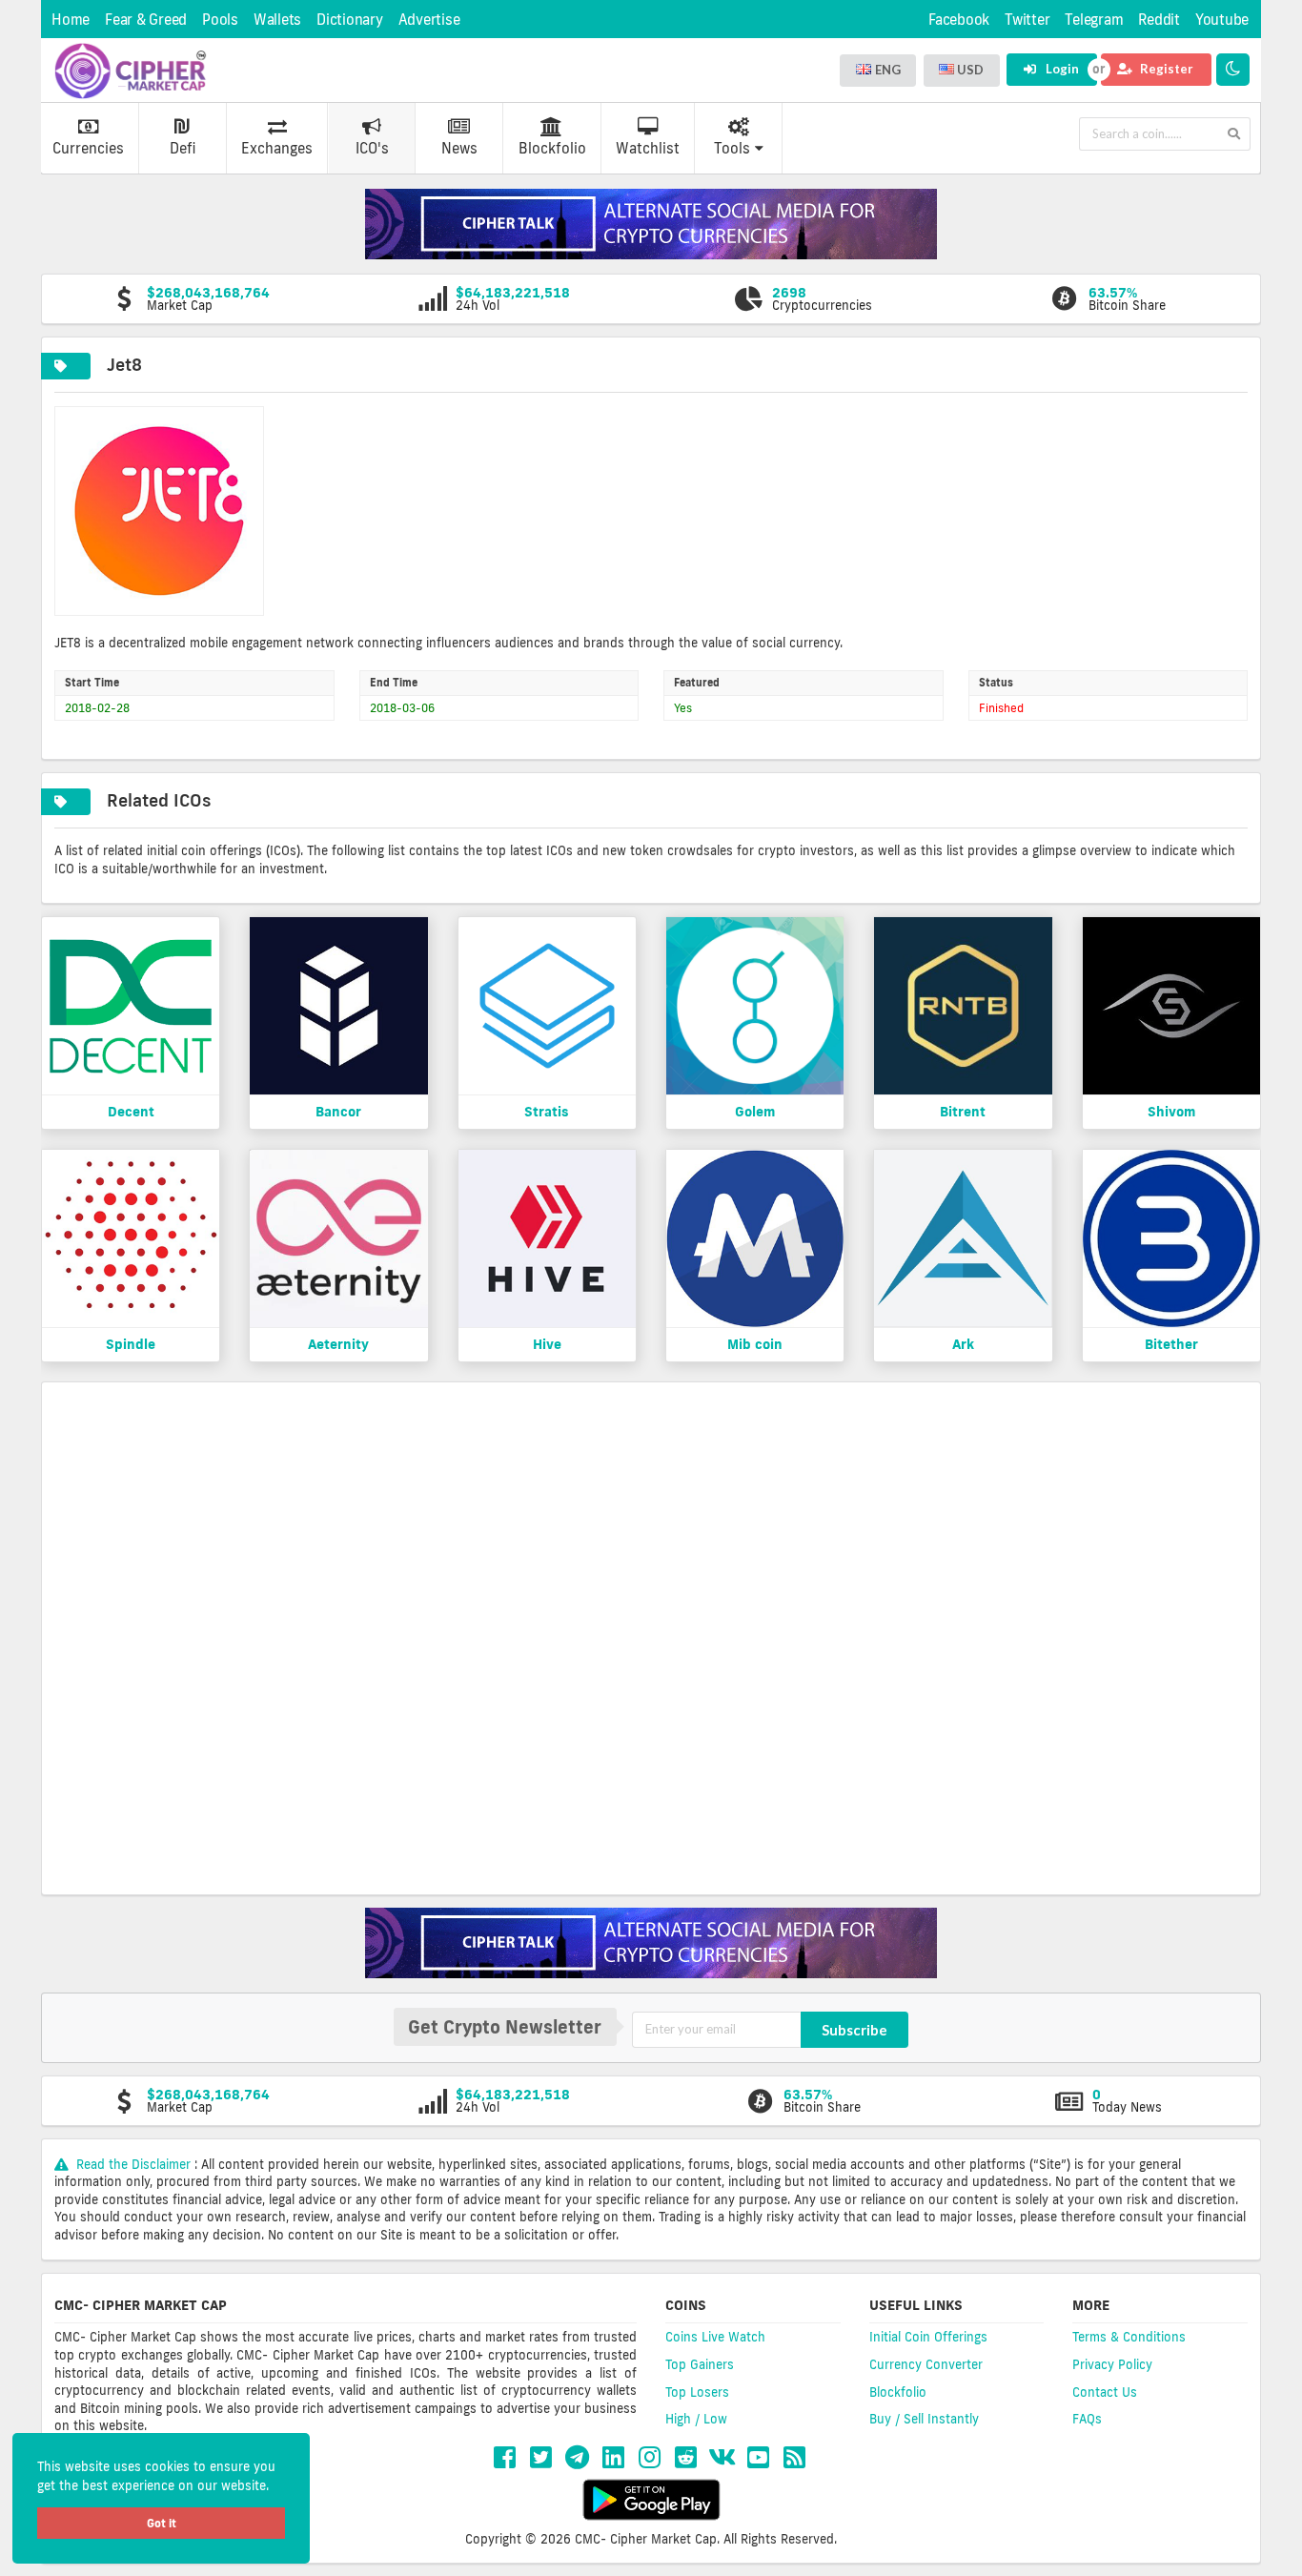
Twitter (1027, 20)
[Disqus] (651, 1636)
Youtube (1222, 20)
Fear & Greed (146, 20)
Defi (183, 148)
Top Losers (697, 2392)
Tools (732, 148)
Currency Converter (926, 2364)
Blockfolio (552, 148)
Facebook (959, 20)
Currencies (88, 148)
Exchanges (277, 148)
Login (1061, 69)
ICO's (372, 148)
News (459, 148)
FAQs (1087, 2419)
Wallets (277, 20)
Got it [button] (162, 2523)
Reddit (1159, 20)
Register (1165, 69)
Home (71, 20)
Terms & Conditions (1129, 2337)
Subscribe (854, 2030)
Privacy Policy (1112, 2364)
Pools (220, 20)
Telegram (1094, 20)
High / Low (696, 2419)
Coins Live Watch (715, 2337)
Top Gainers (700, 2364)
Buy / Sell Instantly (924, 2419)
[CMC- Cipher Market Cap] (130, 71)
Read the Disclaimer (133, 2164)
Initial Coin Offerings (928, 2337)
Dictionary (350, 20)
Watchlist (648, 148)
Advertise (429, 20)
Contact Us (1105, 2392)
